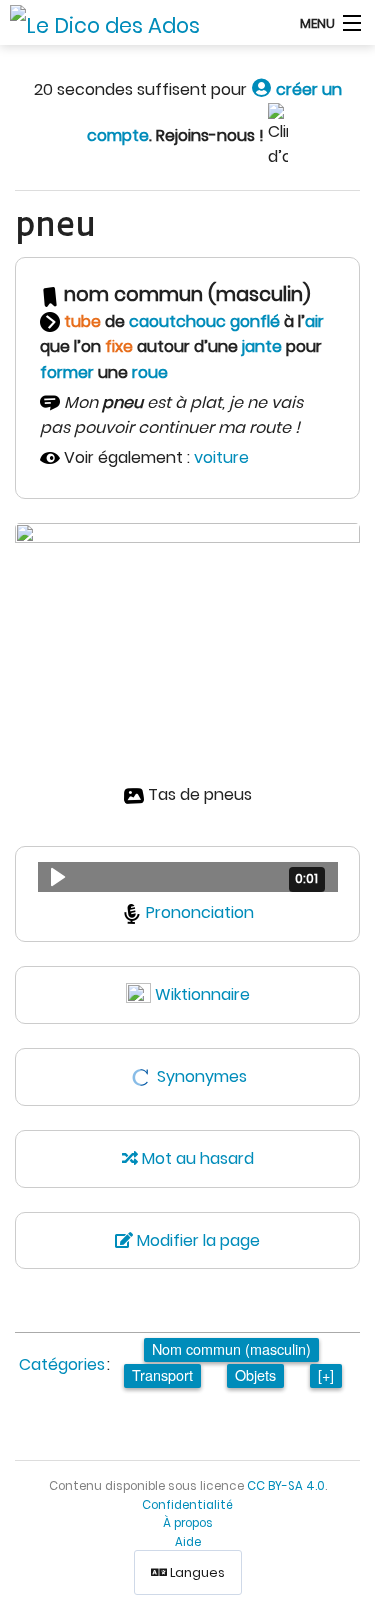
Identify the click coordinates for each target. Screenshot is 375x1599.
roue (150, 372)
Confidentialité (187, 1505)
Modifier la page (196, 1240)
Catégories (62, 1364)
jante (262, 346)
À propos (188, 1523)
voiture (221, 457)
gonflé (255, 321)
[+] (326, 1374)
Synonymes (202, 1076)
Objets (255, 1374)
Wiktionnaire (202, 994)
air (314, 321)
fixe (119, 346)
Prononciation (200, 912)
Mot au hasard (196, 1158)
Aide (188, 1542)
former (67, 372)
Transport (162, 1374)
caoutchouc (177, 321)
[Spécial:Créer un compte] (261, 89)
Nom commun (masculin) (231, 1348)
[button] (188, 877)
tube (82, 321)
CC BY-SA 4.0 (286, 1486)
